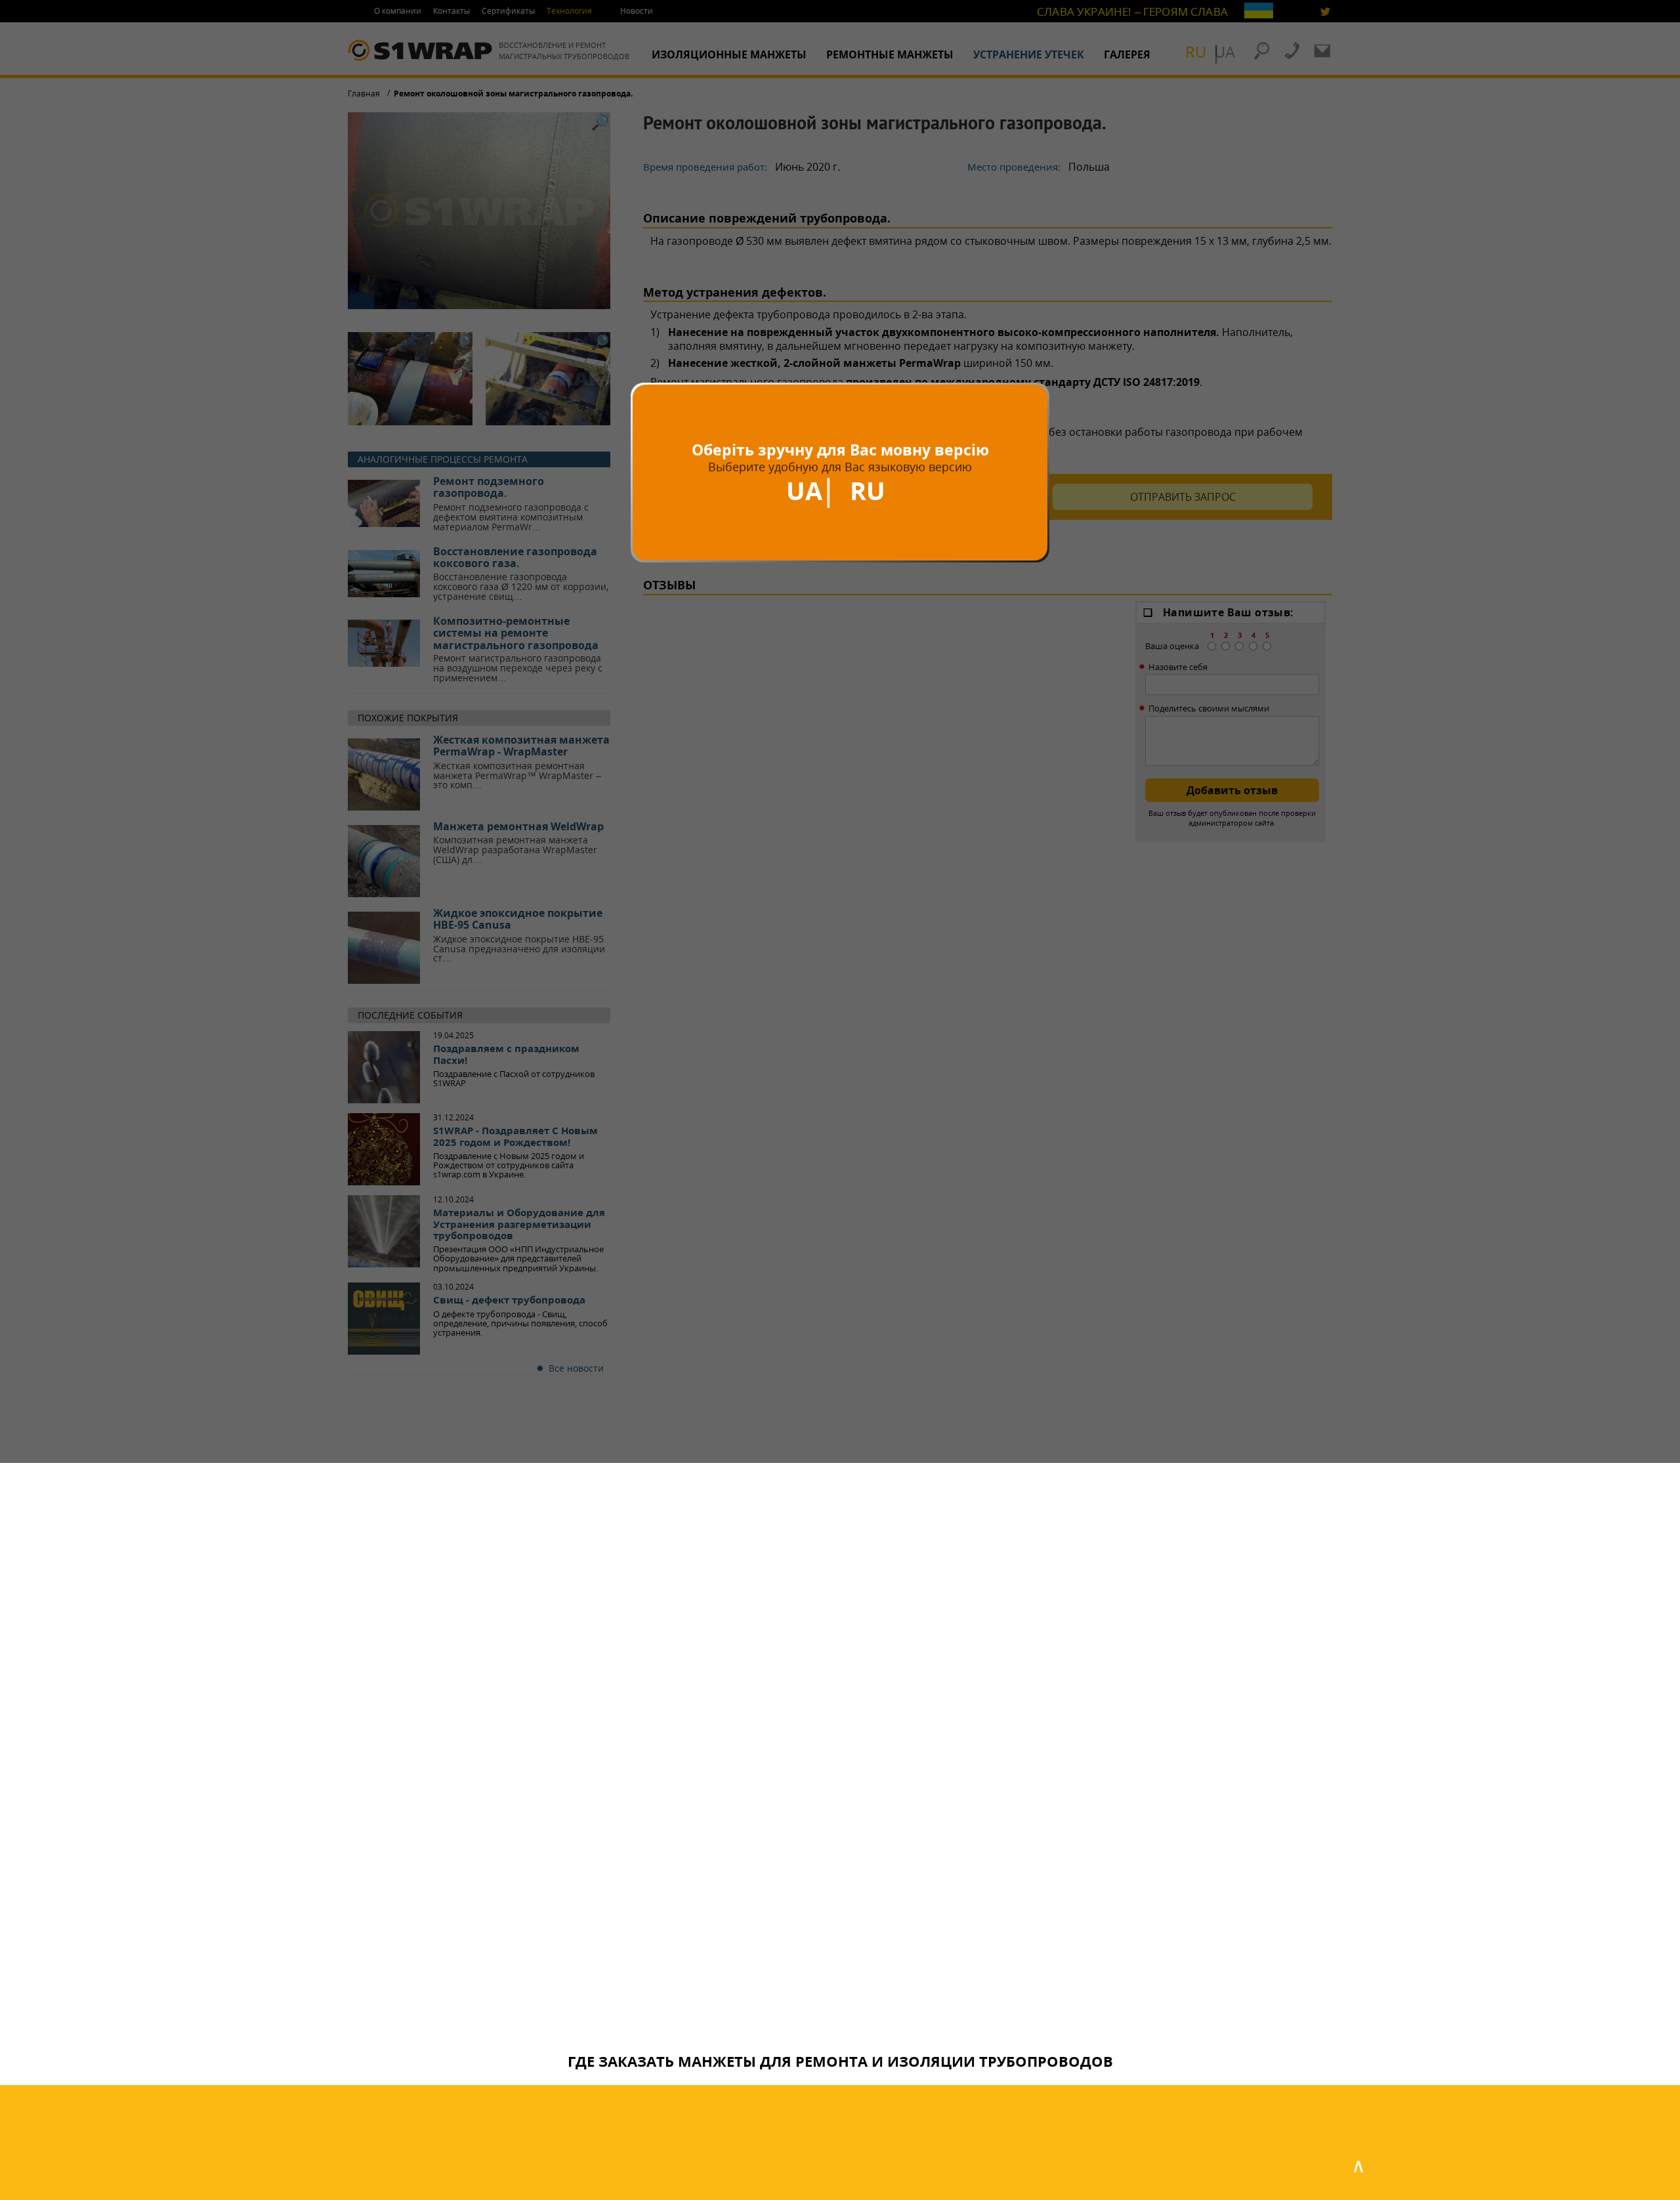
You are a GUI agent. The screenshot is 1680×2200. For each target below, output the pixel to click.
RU (868, 490)
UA (804, 490)
